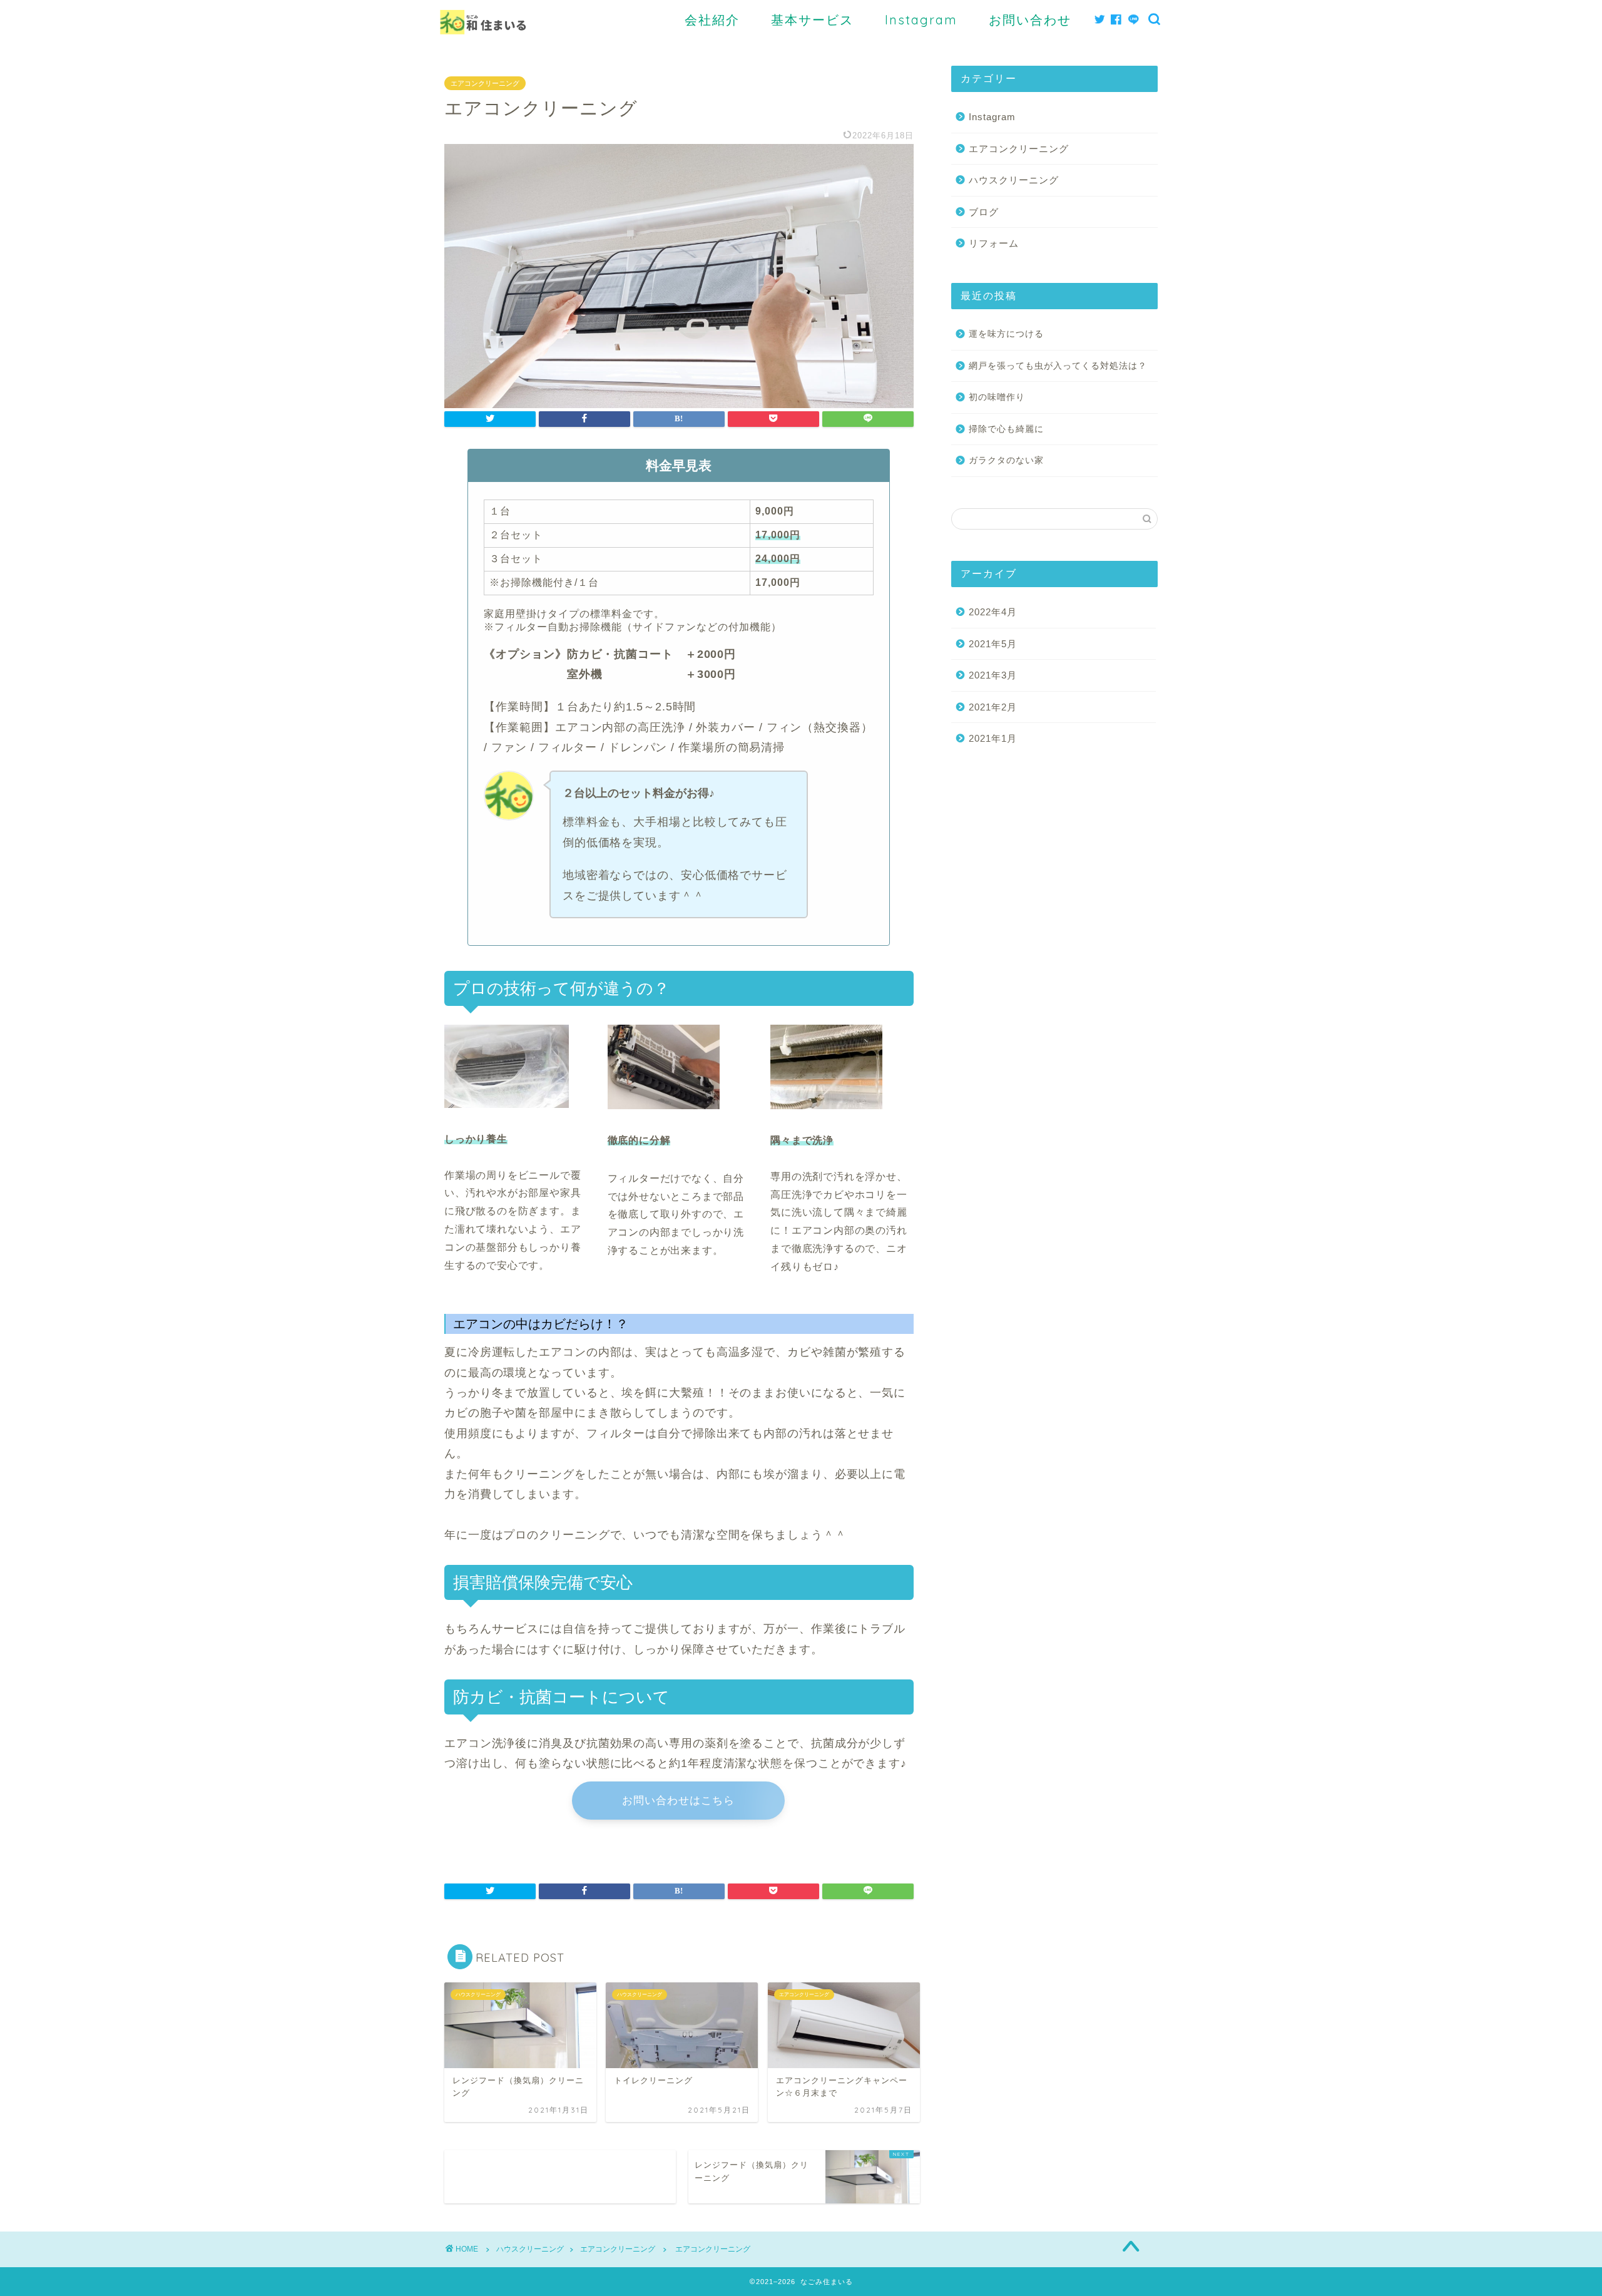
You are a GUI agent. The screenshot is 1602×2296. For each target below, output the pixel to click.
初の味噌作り (997, 397)
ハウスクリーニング (1014, 180)
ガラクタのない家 (1006, 460)
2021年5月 (993, 644)
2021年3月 (993, 675)
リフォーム (994, 243)
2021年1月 (993, 738)
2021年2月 (993, 707)
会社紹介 (712, 20)
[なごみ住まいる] (483, 43)
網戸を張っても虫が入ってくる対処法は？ (1058, 366)
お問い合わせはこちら (678, 1801)
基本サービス (812, 20)
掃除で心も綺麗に (1006, 429)
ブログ (984, 212)
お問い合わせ (1030, 20)
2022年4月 (993, 612)
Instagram (921, 20)
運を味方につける (1006, 334)
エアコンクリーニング (485, 83)
